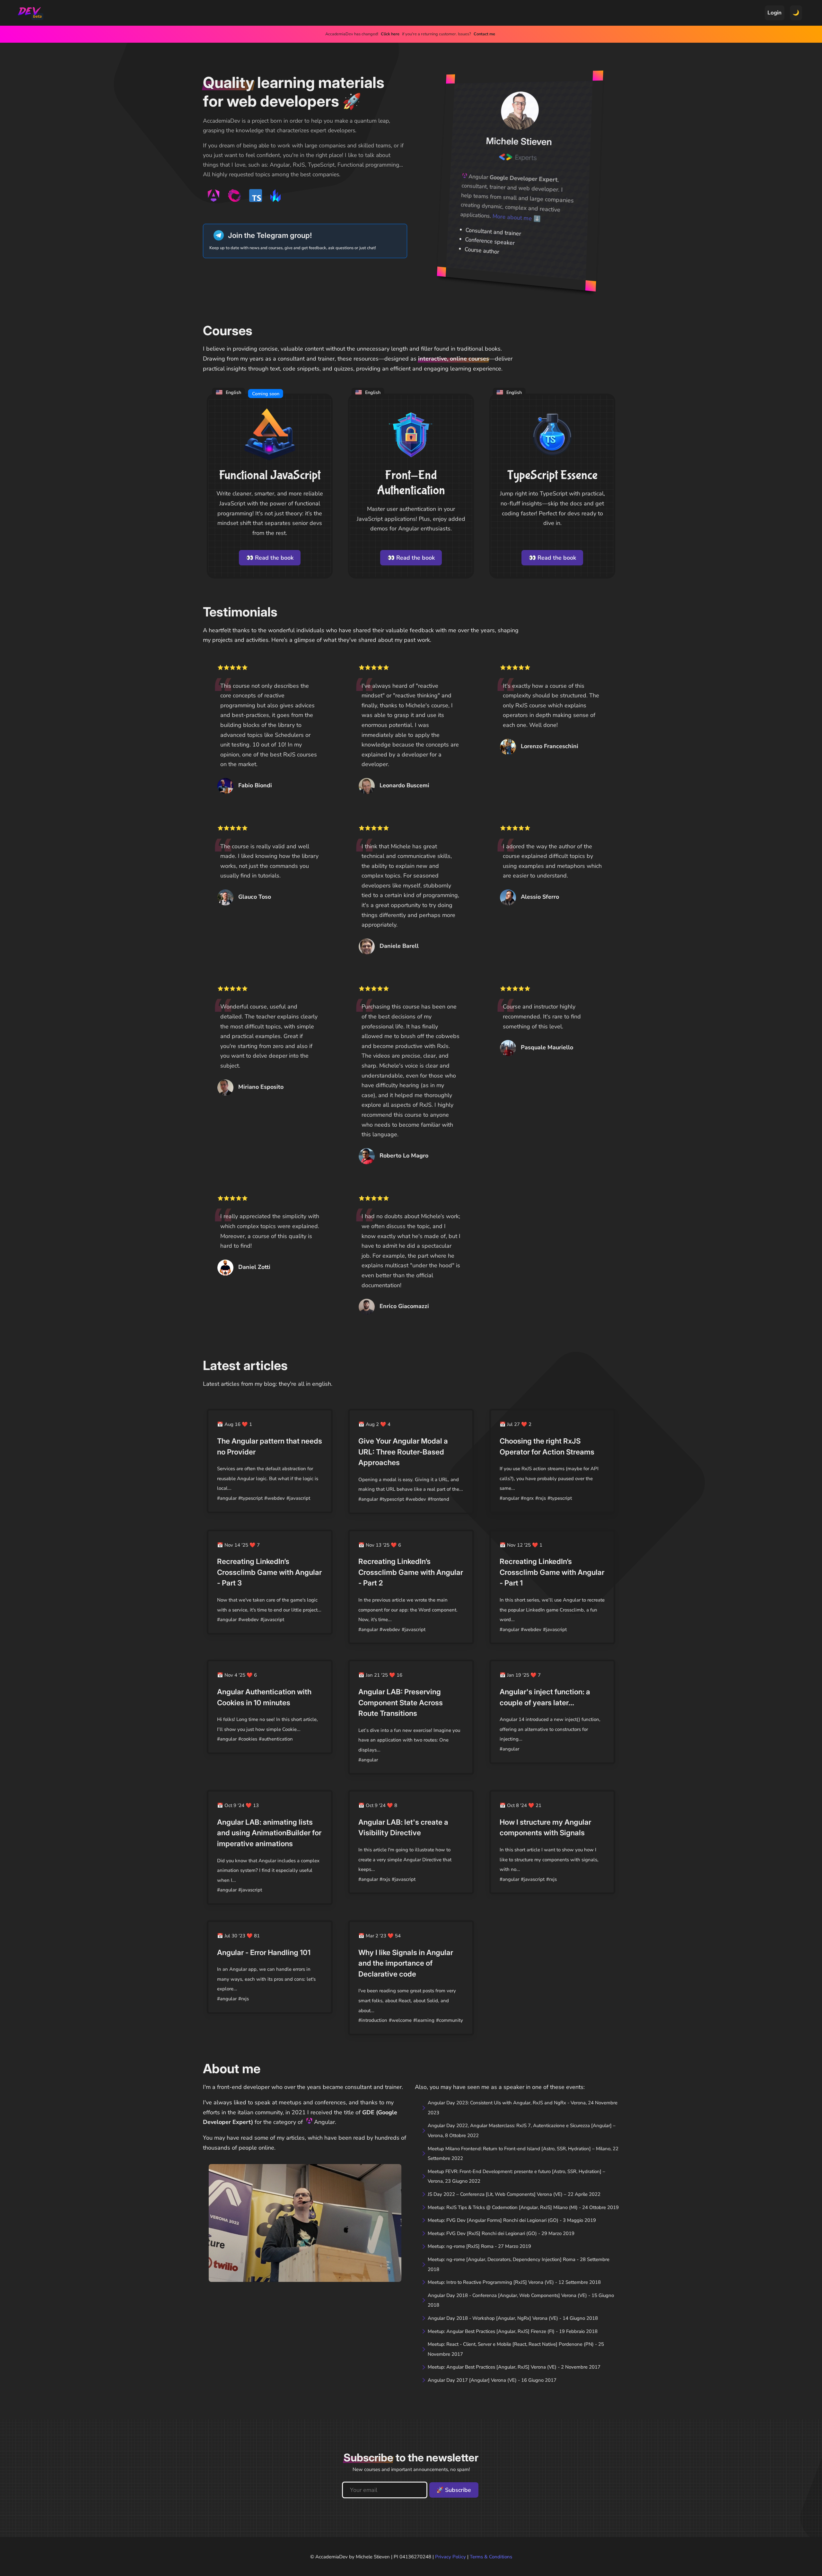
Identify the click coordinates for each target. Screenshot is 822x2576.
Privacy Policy (450, 2557)
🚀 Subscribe (454, 2490)
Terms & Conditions (491, 2557)
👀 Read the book (270, 558)
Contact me (484, 34)
